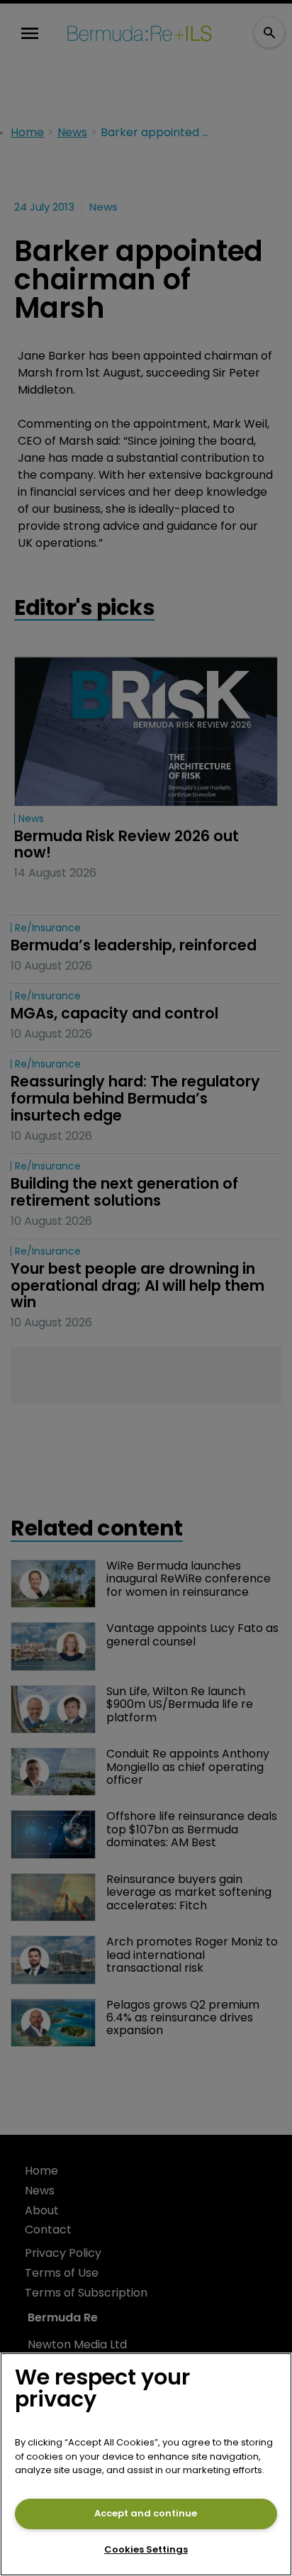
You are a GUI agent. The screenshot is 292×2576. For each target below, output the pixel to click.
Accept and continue (146, 2513)
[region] (146, 2464)
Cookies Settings (146, 2549)
